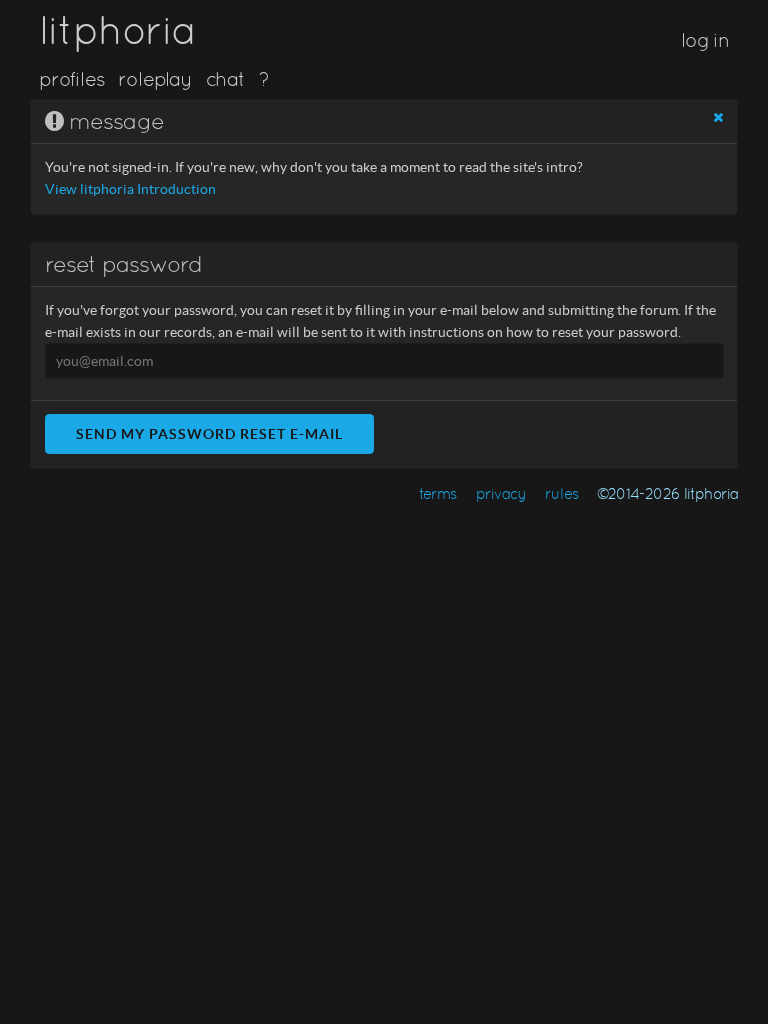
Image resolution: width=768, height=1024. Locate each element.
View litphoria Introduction (130, 189)
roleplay (155, 79)
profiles (72, 79)
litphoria (117, 30)
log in (705, 40)
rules (561, 493)
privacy (501, 493)
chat (225, 79)
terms (438, 493)
